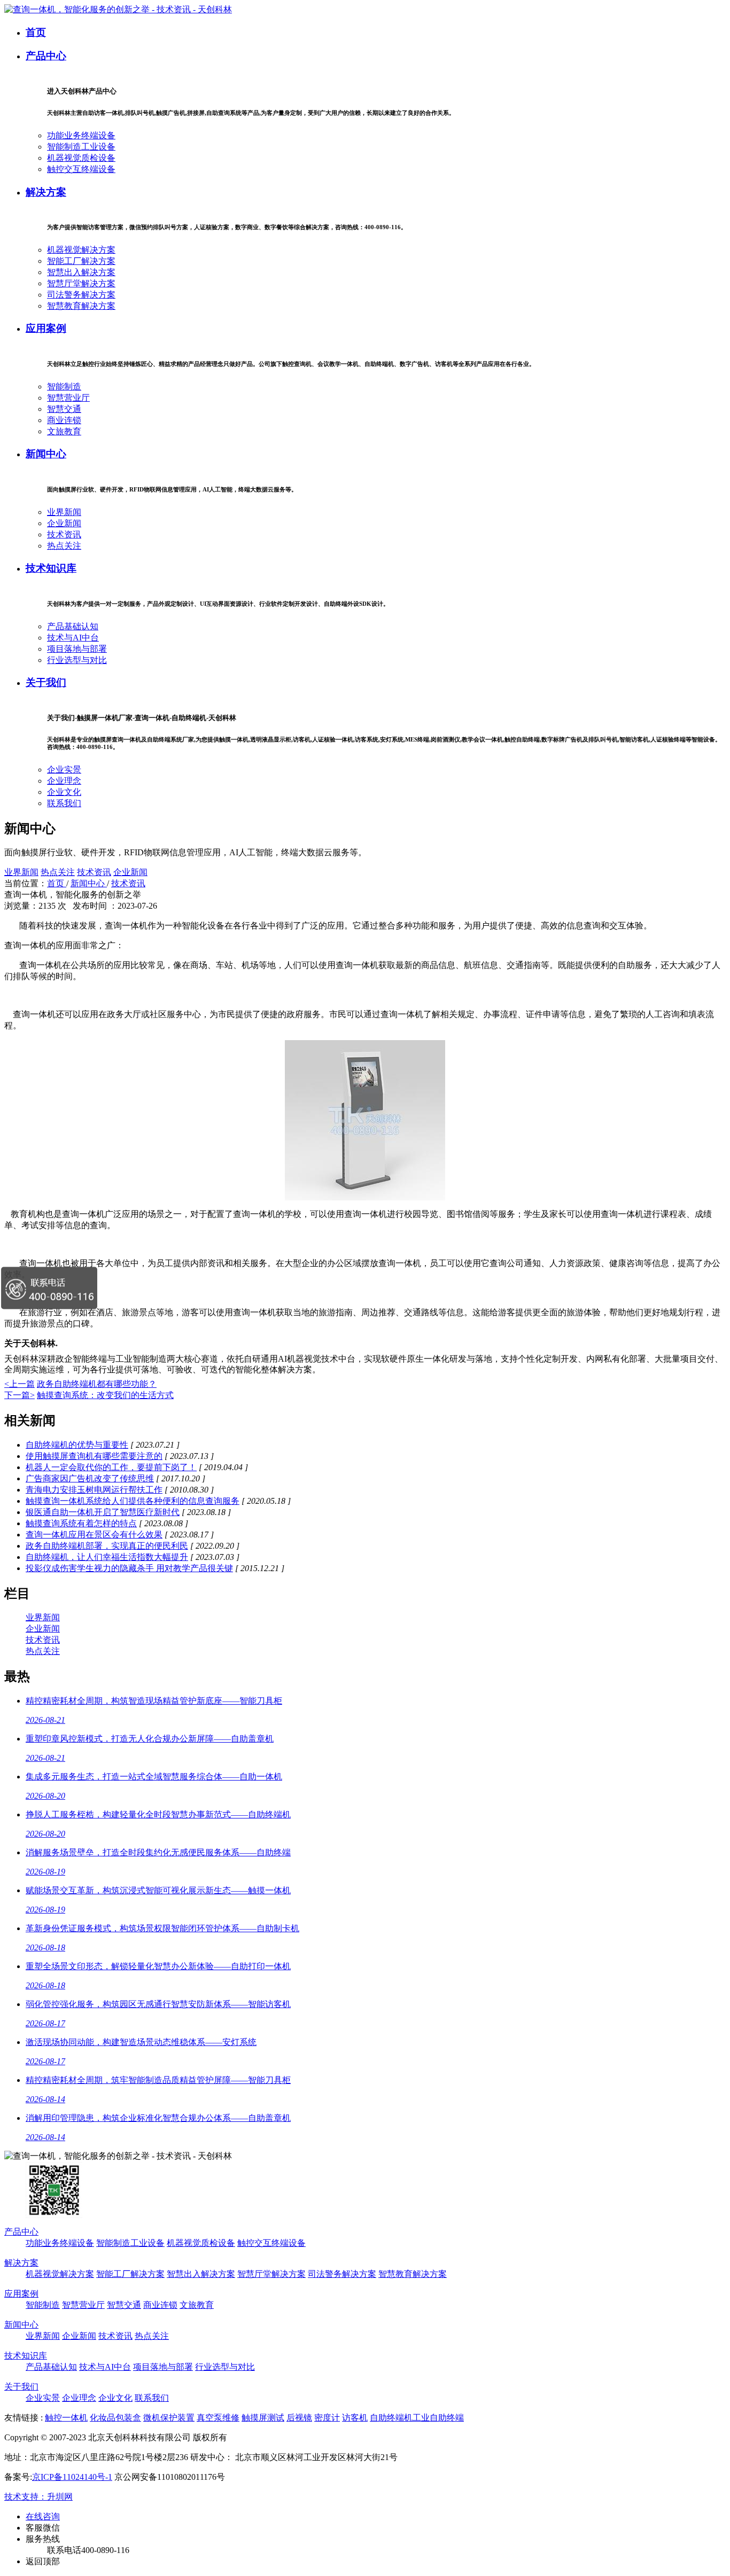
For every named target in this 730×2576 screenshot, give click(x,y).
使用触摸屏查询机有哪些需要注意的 (94, 1456)
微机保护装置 (169, 2418)
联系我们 (64, 803)
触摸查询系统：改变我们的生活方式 (105, 1395)
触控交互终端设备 (81, 169)
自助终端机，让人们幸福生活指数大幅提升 (107, 1557)
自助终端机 (391, 2418)
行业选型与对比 (77, 660)
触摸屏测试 (263, 2418)
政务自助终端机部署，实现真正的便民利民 (107, 1546)
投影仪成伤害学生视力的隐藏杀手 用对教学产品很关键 (129, 1568)
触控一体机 (66, 2418)
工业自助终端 (438, 2418)
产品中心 (46, 56)
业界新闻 (64, 512)
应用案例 (46, 328)
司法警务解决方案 (81, 295)
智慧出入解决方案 (81, 272)
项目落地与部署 (77, 649)
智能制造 (64, 387)
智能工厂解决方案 (81, 261)
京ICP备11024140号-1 (72, 2477)
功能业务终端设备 (81, 135)
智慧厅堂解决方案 (81, 283)
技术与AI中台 (73, 638)
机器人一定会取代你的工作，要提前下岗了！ (111, 1467)
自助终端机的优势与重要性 (77, 1445)
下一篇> (20, 1395)
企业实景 (64, 770)
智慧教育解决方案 (81, 306)
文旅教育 (64, 431)
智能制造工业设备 (81, 147)
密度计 (327, 2418)
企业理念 (64, 781)
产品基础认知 (73, 626)
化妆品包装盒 (115, 2418)
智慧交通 (64, 409)
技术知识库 (51, 568)
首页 (36, 32)
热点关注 (64, 546)
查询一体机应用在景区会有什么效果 (94, 1535)
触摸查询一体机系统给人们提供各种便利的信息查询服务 (133, 1501)
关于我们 (46, 682)
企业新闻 (64, 523)
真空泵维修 (218, 2418)
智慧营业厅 (68, 398)
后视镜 (299, 2418)
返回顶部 (43, 2561)
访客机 (355, 2418)
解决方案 (46, 192)
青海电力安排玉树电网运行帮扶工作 (94, 1490)
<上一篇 (20, 1384)
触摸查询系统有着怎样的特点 (81, 1523)
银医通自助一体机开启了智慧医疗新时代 (103, 1512)
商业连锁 (64, 420)
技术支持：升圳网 (38, 2497)
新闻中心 (46, 454)
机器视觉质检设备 (81, 158)
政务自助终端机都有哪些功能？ (97, 1384)
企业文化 (64, 792)
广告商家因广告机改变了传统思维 (90, 1478)
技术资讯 (64, 534)
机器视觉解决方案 (81, 250)
